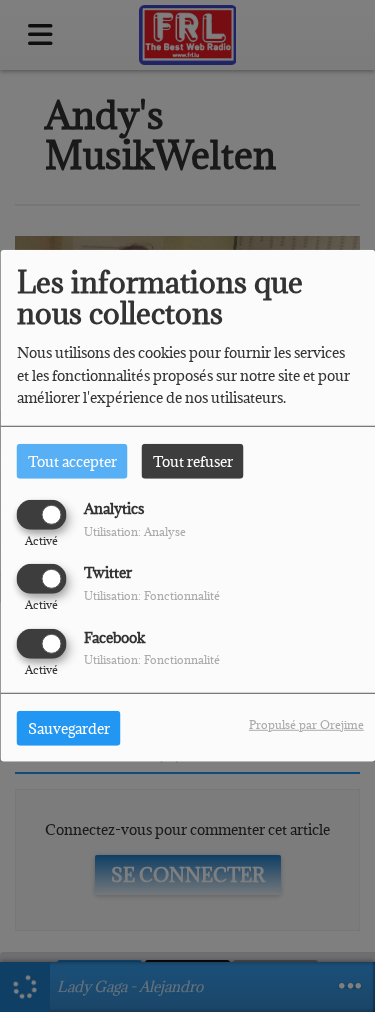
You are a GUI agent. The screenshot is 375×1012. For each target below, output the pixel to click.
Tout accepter (72, 461)
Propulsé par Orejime (306, 723)
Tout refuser (193, 461)
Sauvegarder (69, 727)
